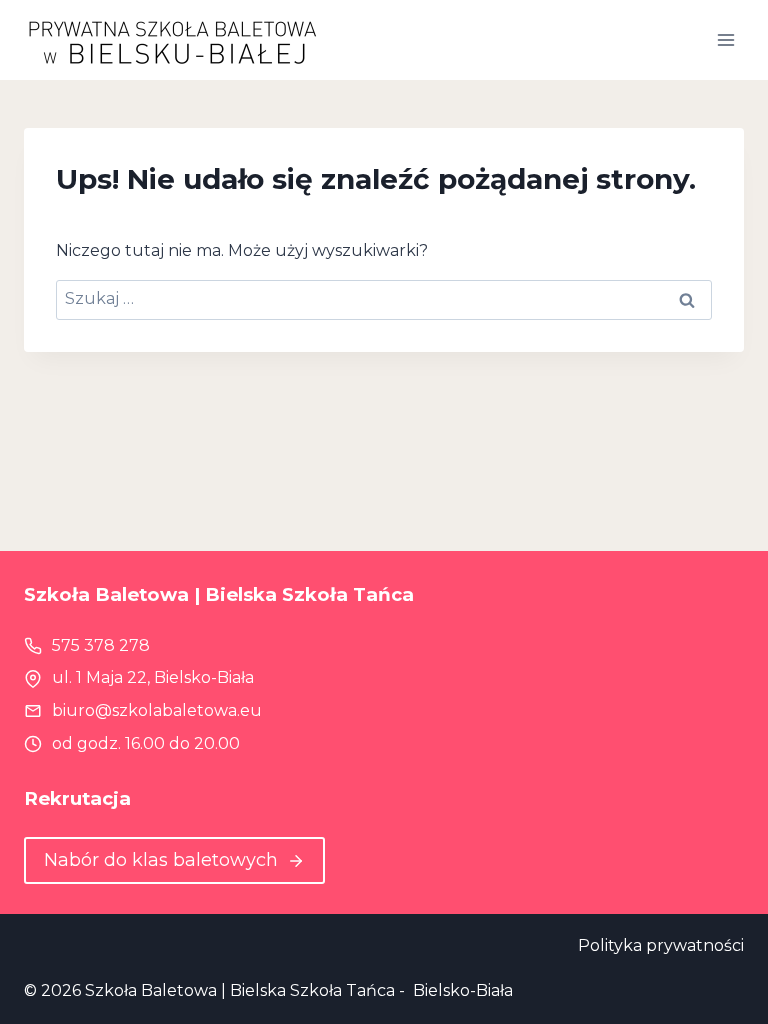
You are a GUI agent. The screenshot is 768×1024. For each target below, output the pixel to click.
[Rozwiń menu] (725, 39)
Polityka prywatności (661, 945)
